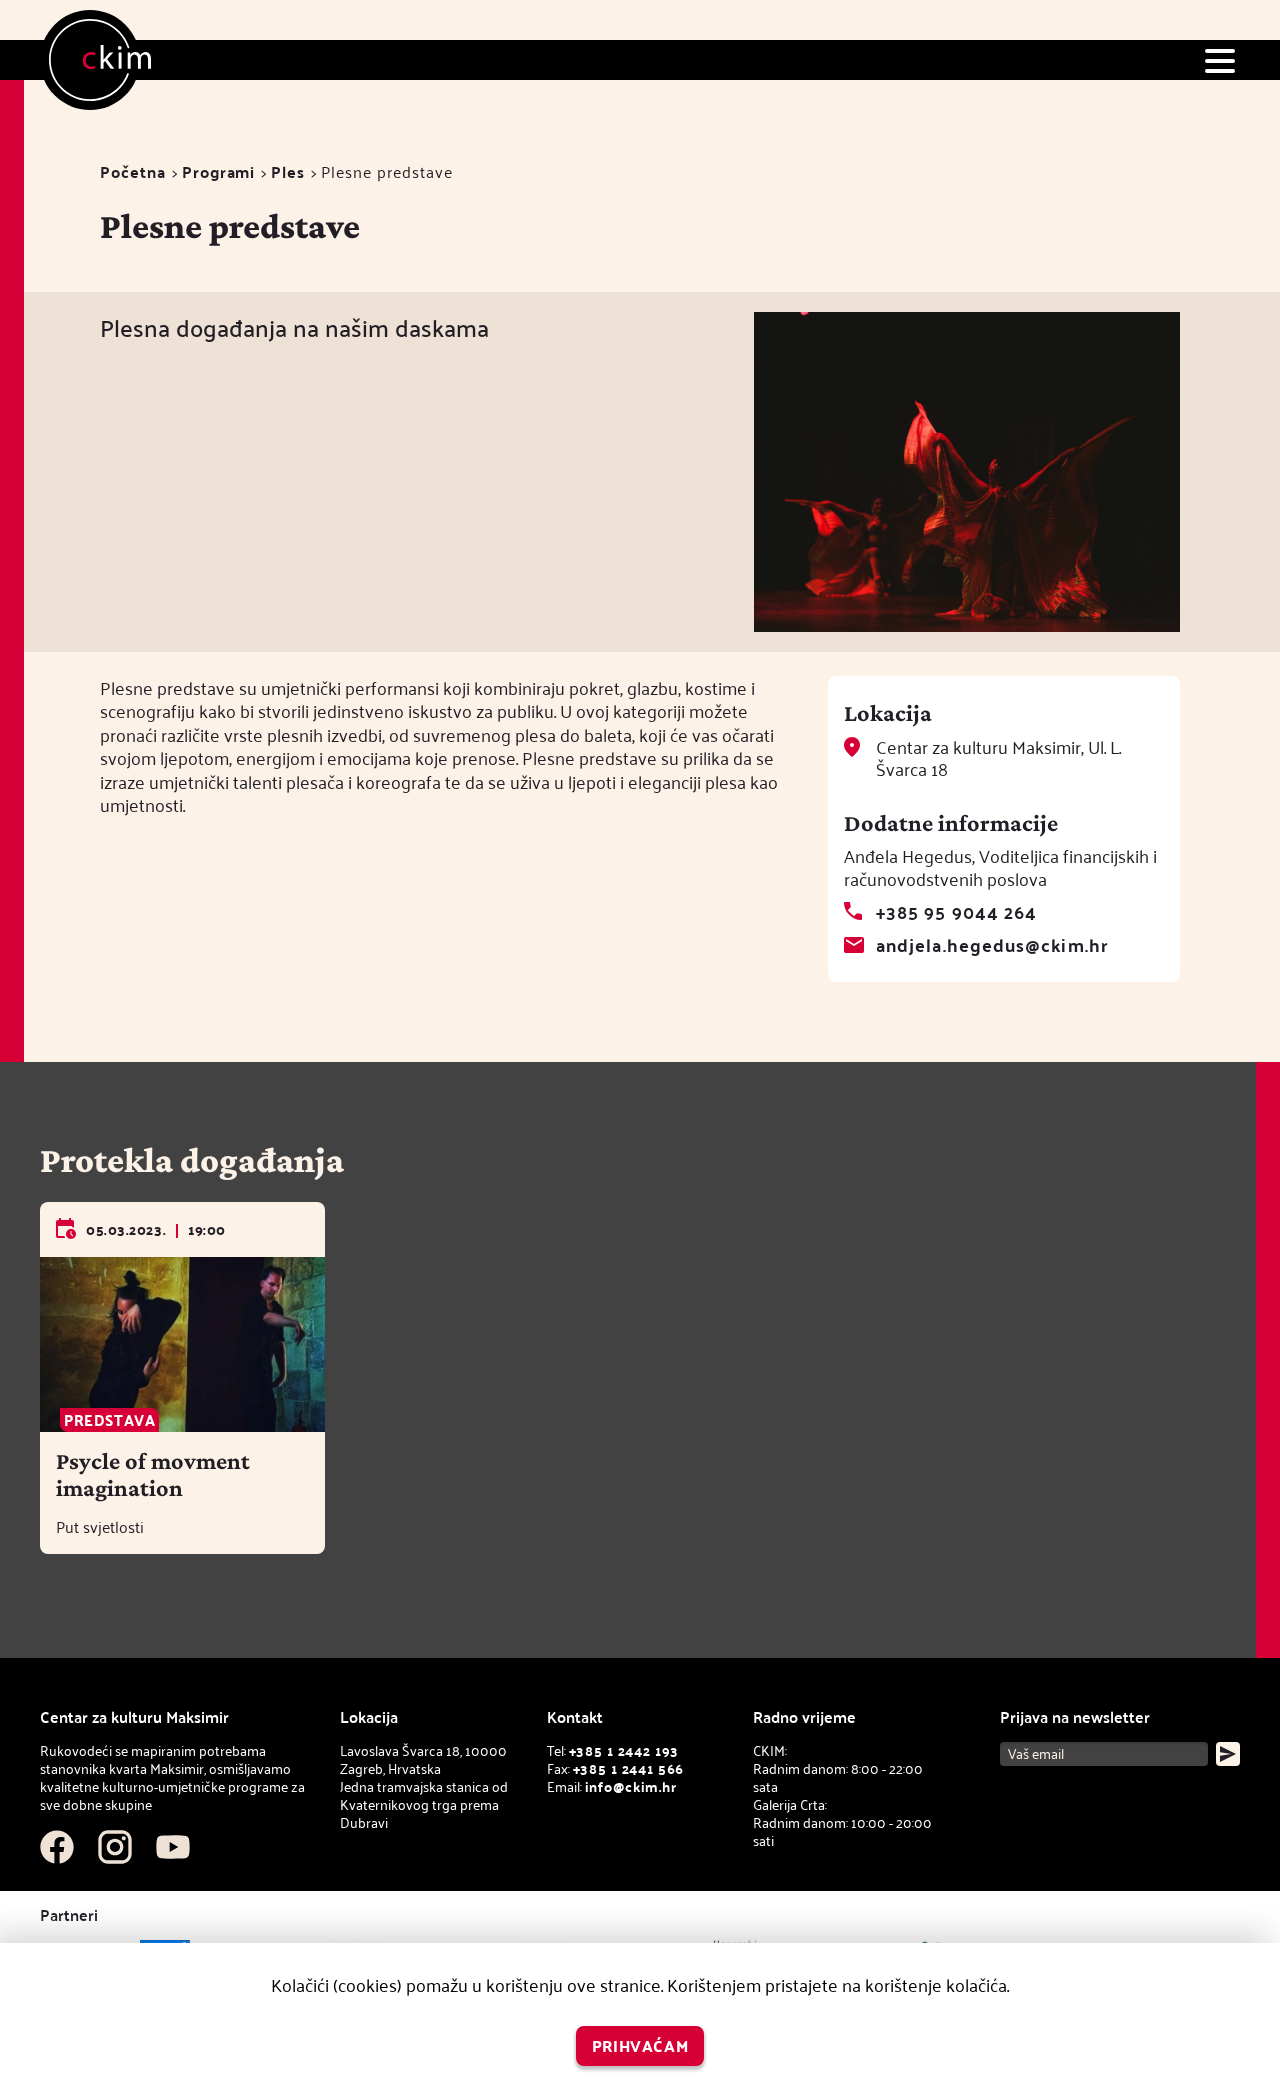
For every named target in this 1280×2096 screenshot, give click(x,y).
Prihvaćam (640, 2045)
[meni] (1220, 60)
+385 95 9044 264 (956, 911)
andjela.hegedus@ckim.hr (992, 944)
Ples (288, 171)
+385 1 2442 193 (624, 1750)
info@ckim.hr (631, 1786)
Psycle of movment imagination (153, 1474)
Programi (219, 171)
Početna (133, 171)
